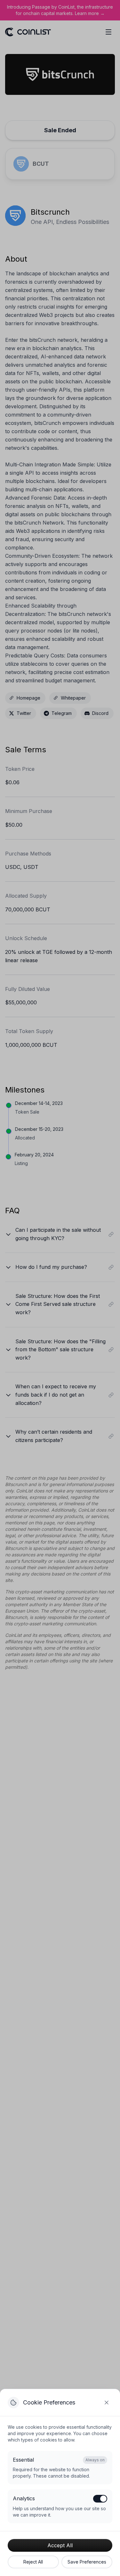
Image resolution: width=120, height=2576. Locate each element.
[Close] (107, 2403)
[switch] (100, 2499)
